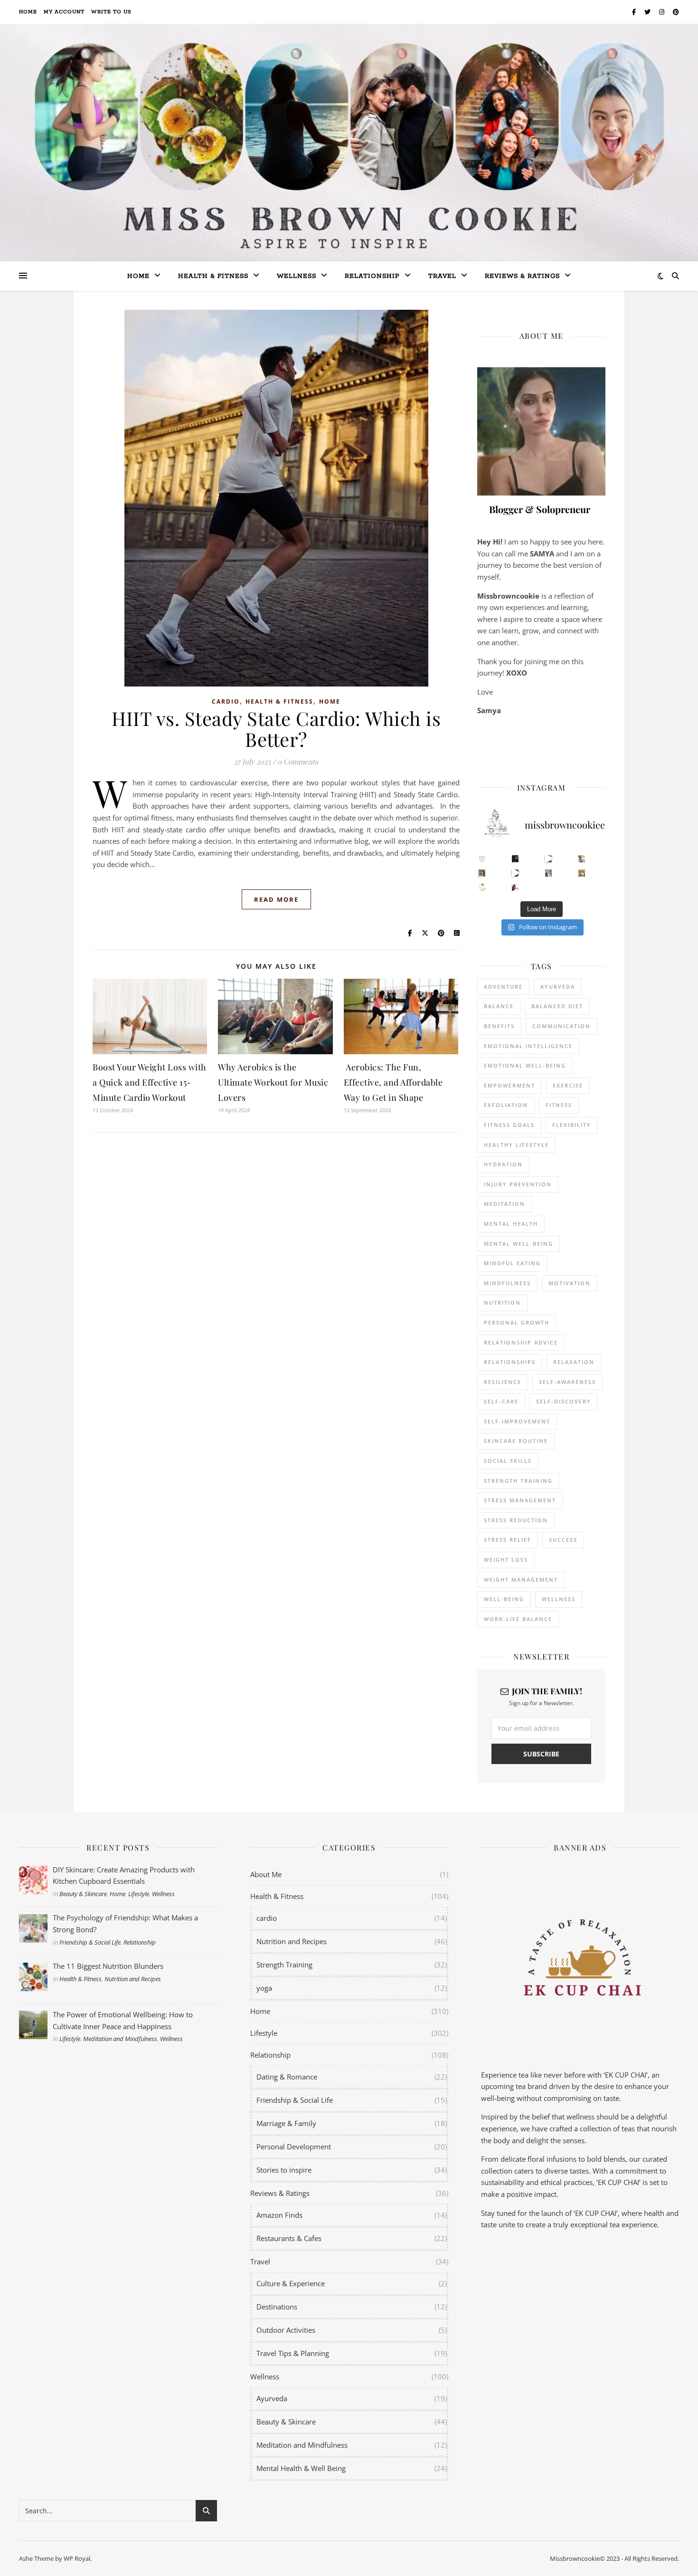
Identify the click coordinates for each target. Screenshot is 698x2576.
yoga (264, 1988)
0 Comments (298, 762)
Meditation (505, 1204)
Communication (561, 1026)
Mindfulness (507, 1283)
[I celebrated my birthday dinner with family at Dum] (515, 873)
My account (64, 12)
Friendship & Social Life (90, 1942)
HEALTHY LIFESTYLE (516, 1145)
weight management (521, 1579)
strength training (518, 1481)
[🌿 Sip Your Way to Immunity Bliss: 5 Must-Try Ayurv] (515, 859)
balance (499, 1006)
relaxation (574, 1362)
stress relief (508, 1540)
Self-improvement (517, 1421)
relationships (510, 1362)
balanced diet (557, 1006)
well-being (504, 1599)
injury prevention (518, 1184)
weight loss (506, 1560)
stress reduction (516, 1520)
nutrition (502, 1302)
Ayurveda (558, 987)
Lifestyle (139, 1894)
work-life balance (518, 1619)
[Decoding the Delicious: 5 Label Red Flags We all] (482, 859)
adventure (503, 987)
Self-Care (501, 1401)
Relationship (372, 276)
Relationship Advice (521, 1342)
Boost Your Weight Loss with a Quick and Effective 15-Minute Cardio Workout (150, 1082)
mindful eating (512, 1263)
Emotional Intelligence (528, 1046)
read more (276, 899)
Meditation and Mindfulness (120, 2039)
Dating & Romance (287, 2077)
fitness (559, 1105)
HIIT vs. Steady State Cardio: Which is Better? (276, 729)
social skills (508, 1461)
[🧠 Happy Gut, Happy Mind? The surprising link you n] (482, 887)
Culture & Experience (291, 2283)
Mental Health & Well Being (301, 2468)
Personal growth (517, 1322)
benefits (499, 1026)
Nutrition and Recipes (133, 1979)
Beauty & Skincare (83, 1894)
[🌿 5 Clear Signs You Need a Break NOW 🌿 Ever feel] (515, 887)
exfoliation (506, 1105)
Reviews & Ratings (522, 276)
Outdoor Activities (286, 2330)
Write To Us (111, 12)
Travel (442, 276)
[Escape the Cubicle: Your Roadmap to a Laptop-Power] (582, 859)
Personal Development (294, 2147)
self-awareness (567, 1382)
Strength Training (284, 1965)
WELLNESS (559, 1599)
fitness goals (509, 1125)
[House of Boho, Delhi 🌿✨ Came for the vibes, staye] (549, 859)
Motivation (570, 1283)
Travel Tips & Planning (293, 2353)
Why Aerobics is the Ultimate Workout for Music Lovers (273, 1082)
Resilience (503, 1382)
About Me (266, 1874)
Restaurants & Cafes (289, 2238)
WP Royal (77, 2558)
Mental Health (511, 1224)
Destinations (277, 2307)
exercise (568, 1085)
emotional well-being (525, 1065)
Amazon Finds (279, 2215)
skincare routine (516, 1441)
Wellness (297, 276)
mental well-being (519, 1244)
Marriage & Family (286, 2123)
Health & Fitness (279, 701)
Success (563, 1540)
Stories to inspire (284, 2170)
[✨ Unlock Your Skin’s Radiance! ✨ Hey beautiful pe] (582, 873)
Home (28, 12)
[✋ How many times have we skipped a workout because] (482, 873)
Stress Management (520, 1500)
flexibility (572, 1125)
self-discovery (564, 1401)
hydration (503, 1164)
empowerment (509, 1085)
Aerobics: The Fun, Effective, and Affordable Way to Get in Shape (393, 1082)
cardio (226, 701)
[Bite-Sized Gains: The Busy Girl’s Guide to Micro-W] (549, 873)
